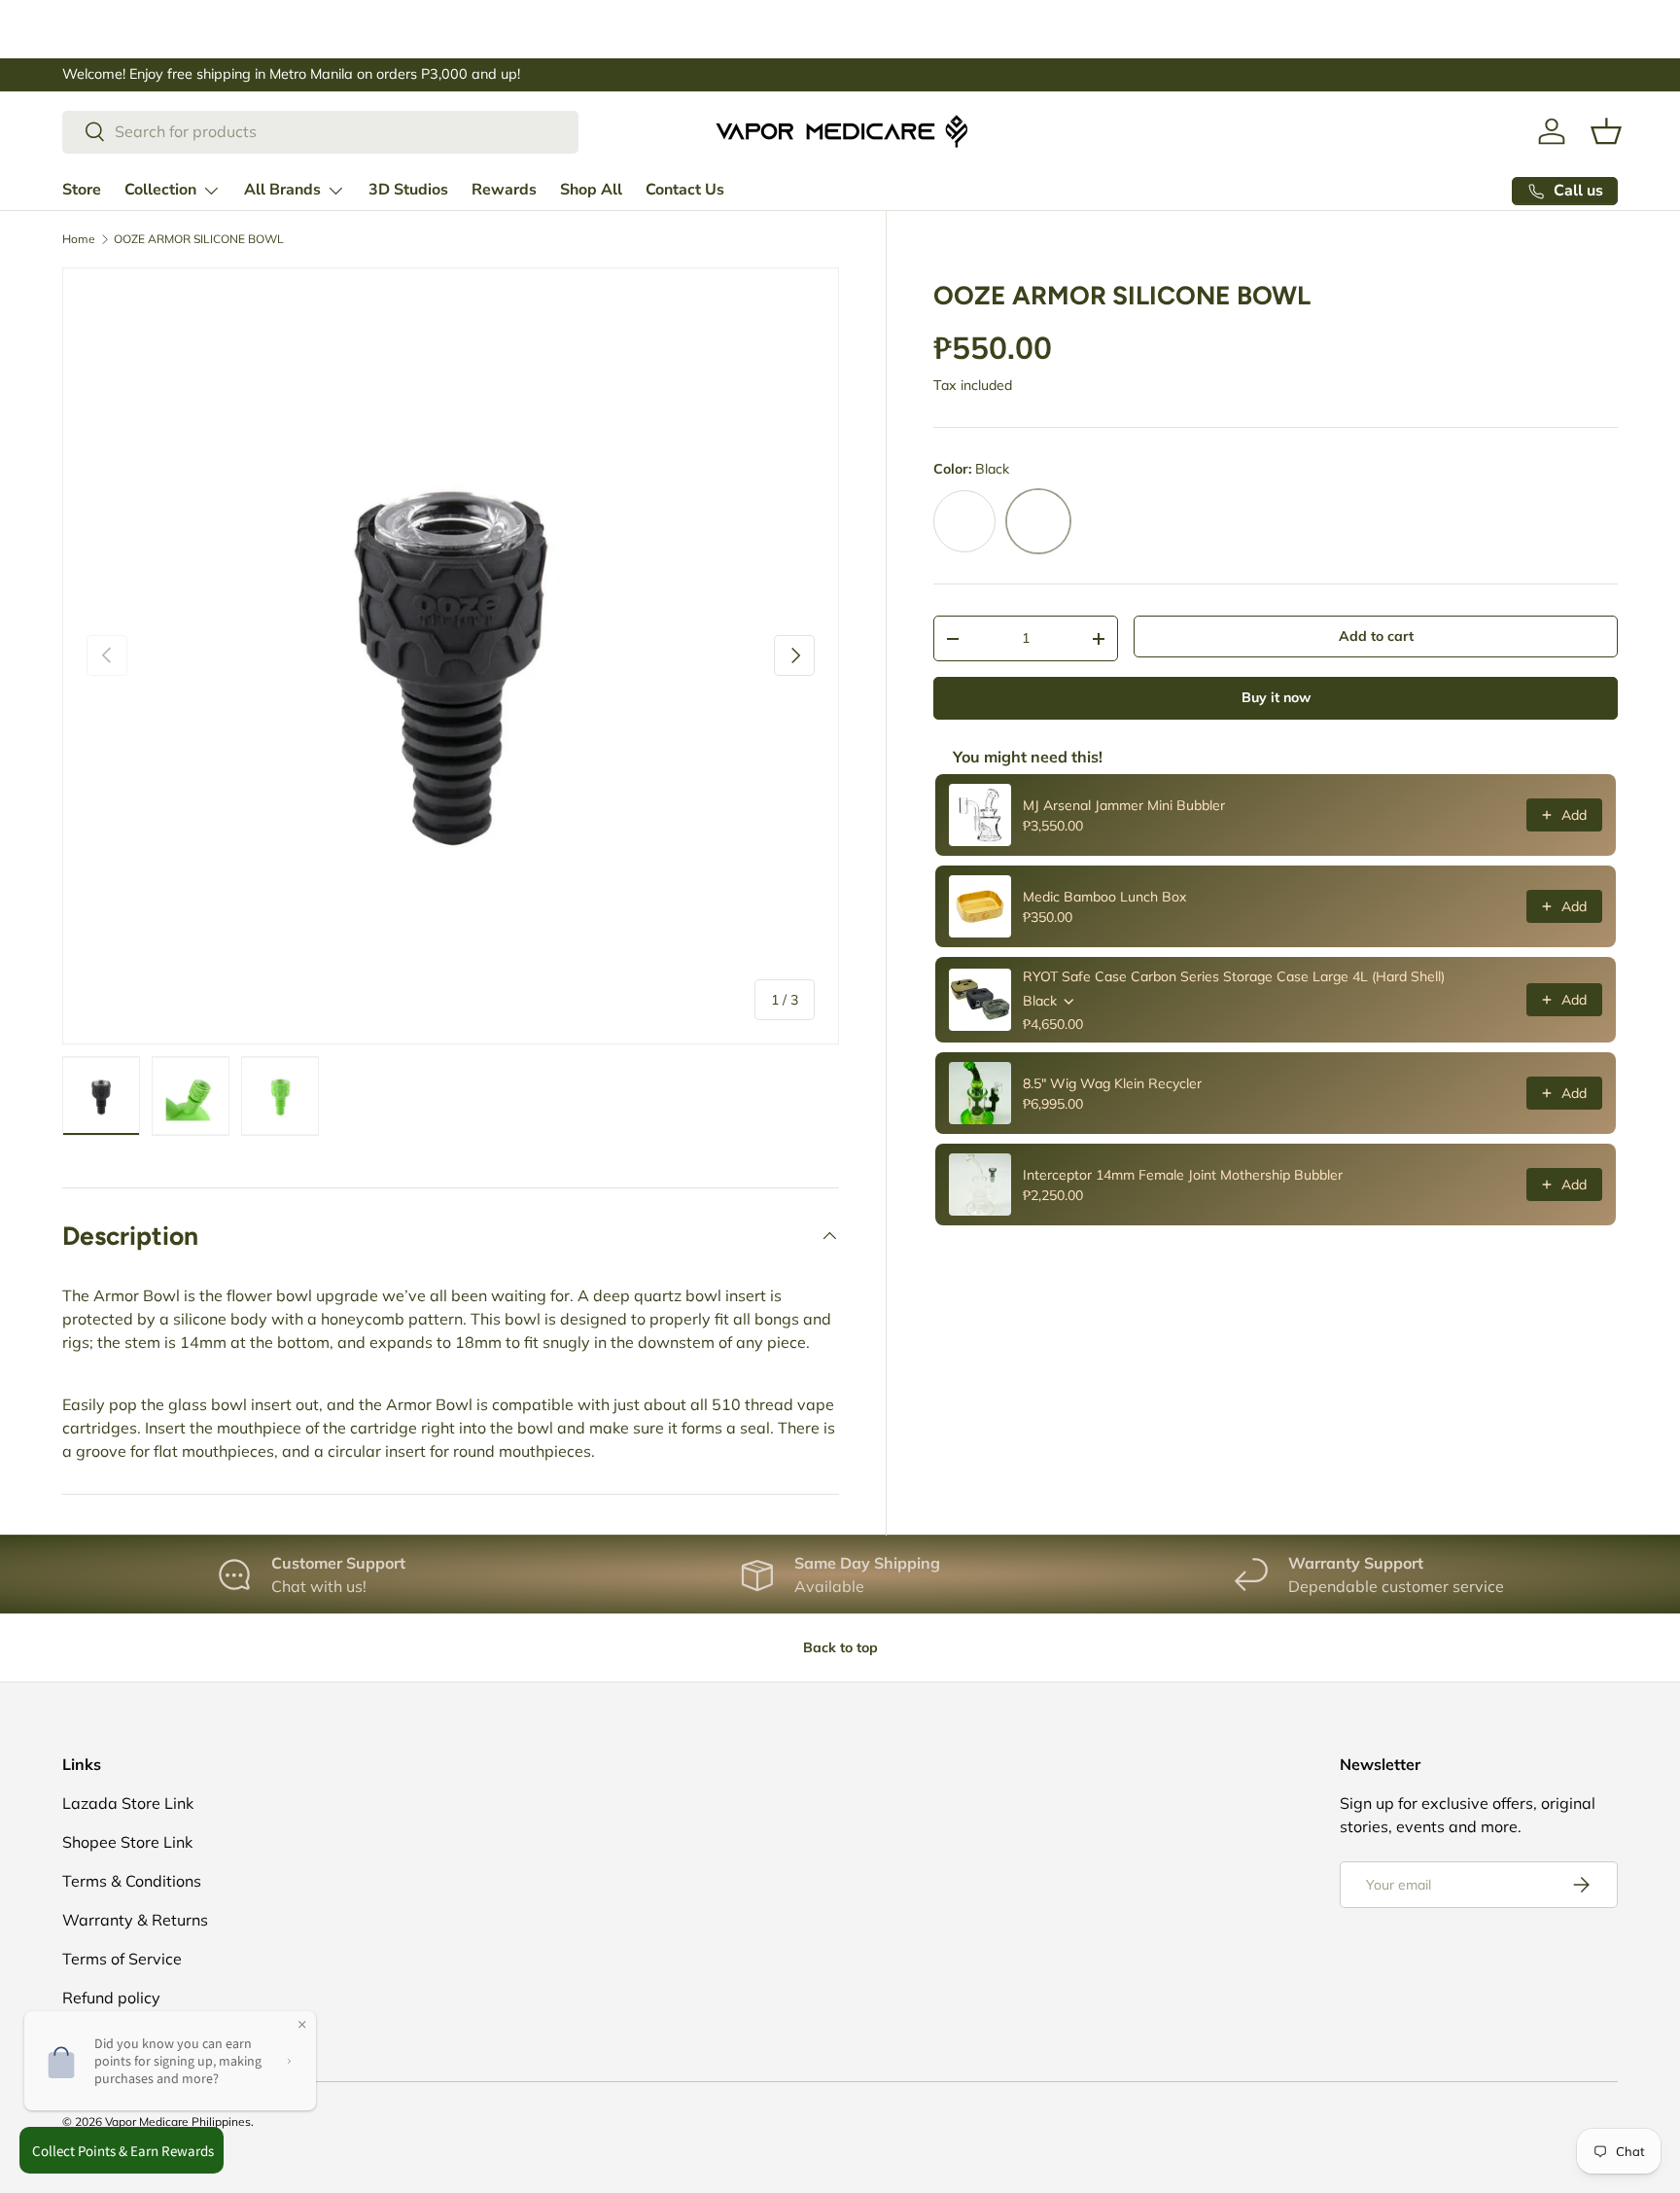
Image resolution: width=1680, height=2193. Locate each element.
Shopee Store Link (127, 1842)
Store (82, 190)
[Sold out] (964, 521)
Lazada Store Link (128, 1803)
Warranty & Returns (135, 1920)
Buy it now (1276, 697)
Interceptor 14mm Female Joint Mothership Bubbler (1183, 1175)
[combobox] (320, 131)
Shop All (591, 190)
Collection (160, 190)
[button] (1606, 131)
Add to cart (1376, 636)
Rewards (504, 190)
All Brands (282, 190)
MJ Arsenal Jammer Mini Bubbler (1124, 805)
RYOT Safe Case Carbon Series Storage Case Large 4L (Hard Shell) (1234, 976)
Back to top (840, 1647)
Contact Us (685, 190)
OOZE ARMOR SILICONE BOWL (199, 239)
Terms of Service (122, 1959)
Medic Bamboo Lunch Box (1104, 897)
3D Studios (408, 190)
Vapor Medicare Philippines (178, 2122)
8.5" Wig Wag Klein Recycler (1112, 1083)
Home (79, 239)
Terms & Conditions (132, 1881)
